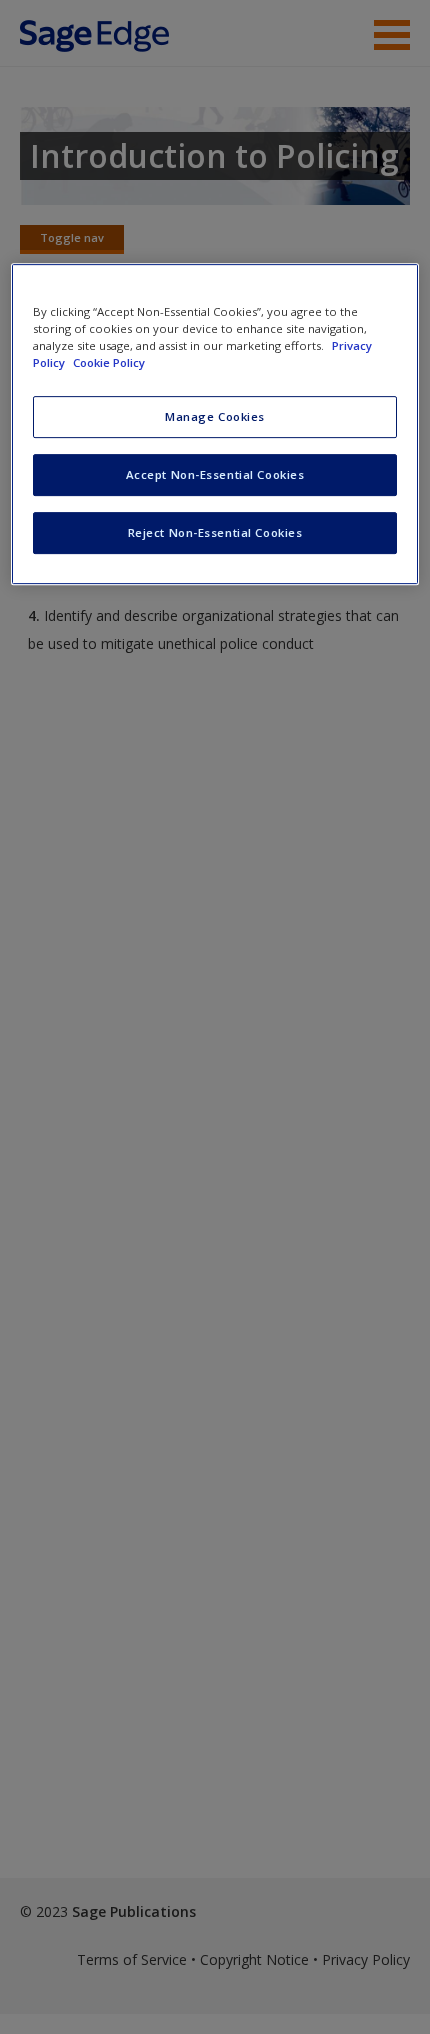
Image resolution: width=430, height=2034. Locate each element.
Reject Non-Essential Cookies (215, 532)
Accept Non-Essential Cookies (215, 474)
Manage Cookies (215, 416)
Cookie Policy (109, 362)
